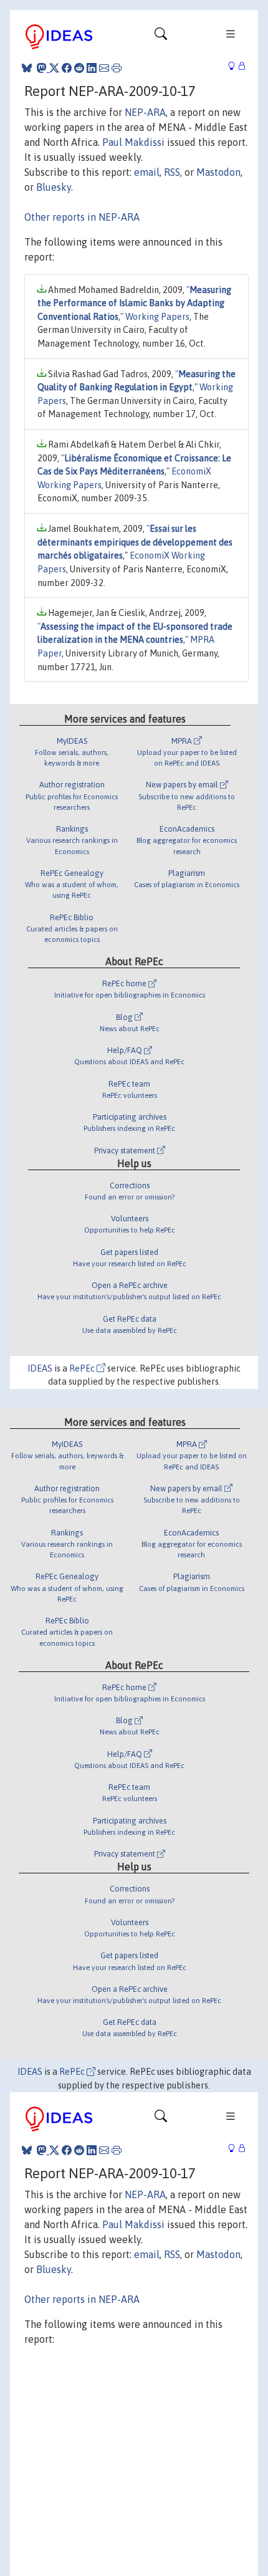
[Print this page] (117, 68)
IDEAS (40, 1368)
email (147, 172)
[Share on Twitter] (54, 68)
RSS (172, 172)
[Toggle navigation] (161, 37)
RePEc (83, 1368)
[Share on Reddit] (79, 68)
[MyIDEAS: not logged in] (235, 66)
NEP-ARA (145, 112)
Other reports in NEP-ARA (82, 217)
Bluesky (54, 187)
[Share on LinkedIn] (92, 68)
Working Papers (157, 317)
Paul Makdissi (133, 142)
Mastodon (218, 172)
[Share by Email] (104, 68)
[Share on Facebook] (67, 68)
